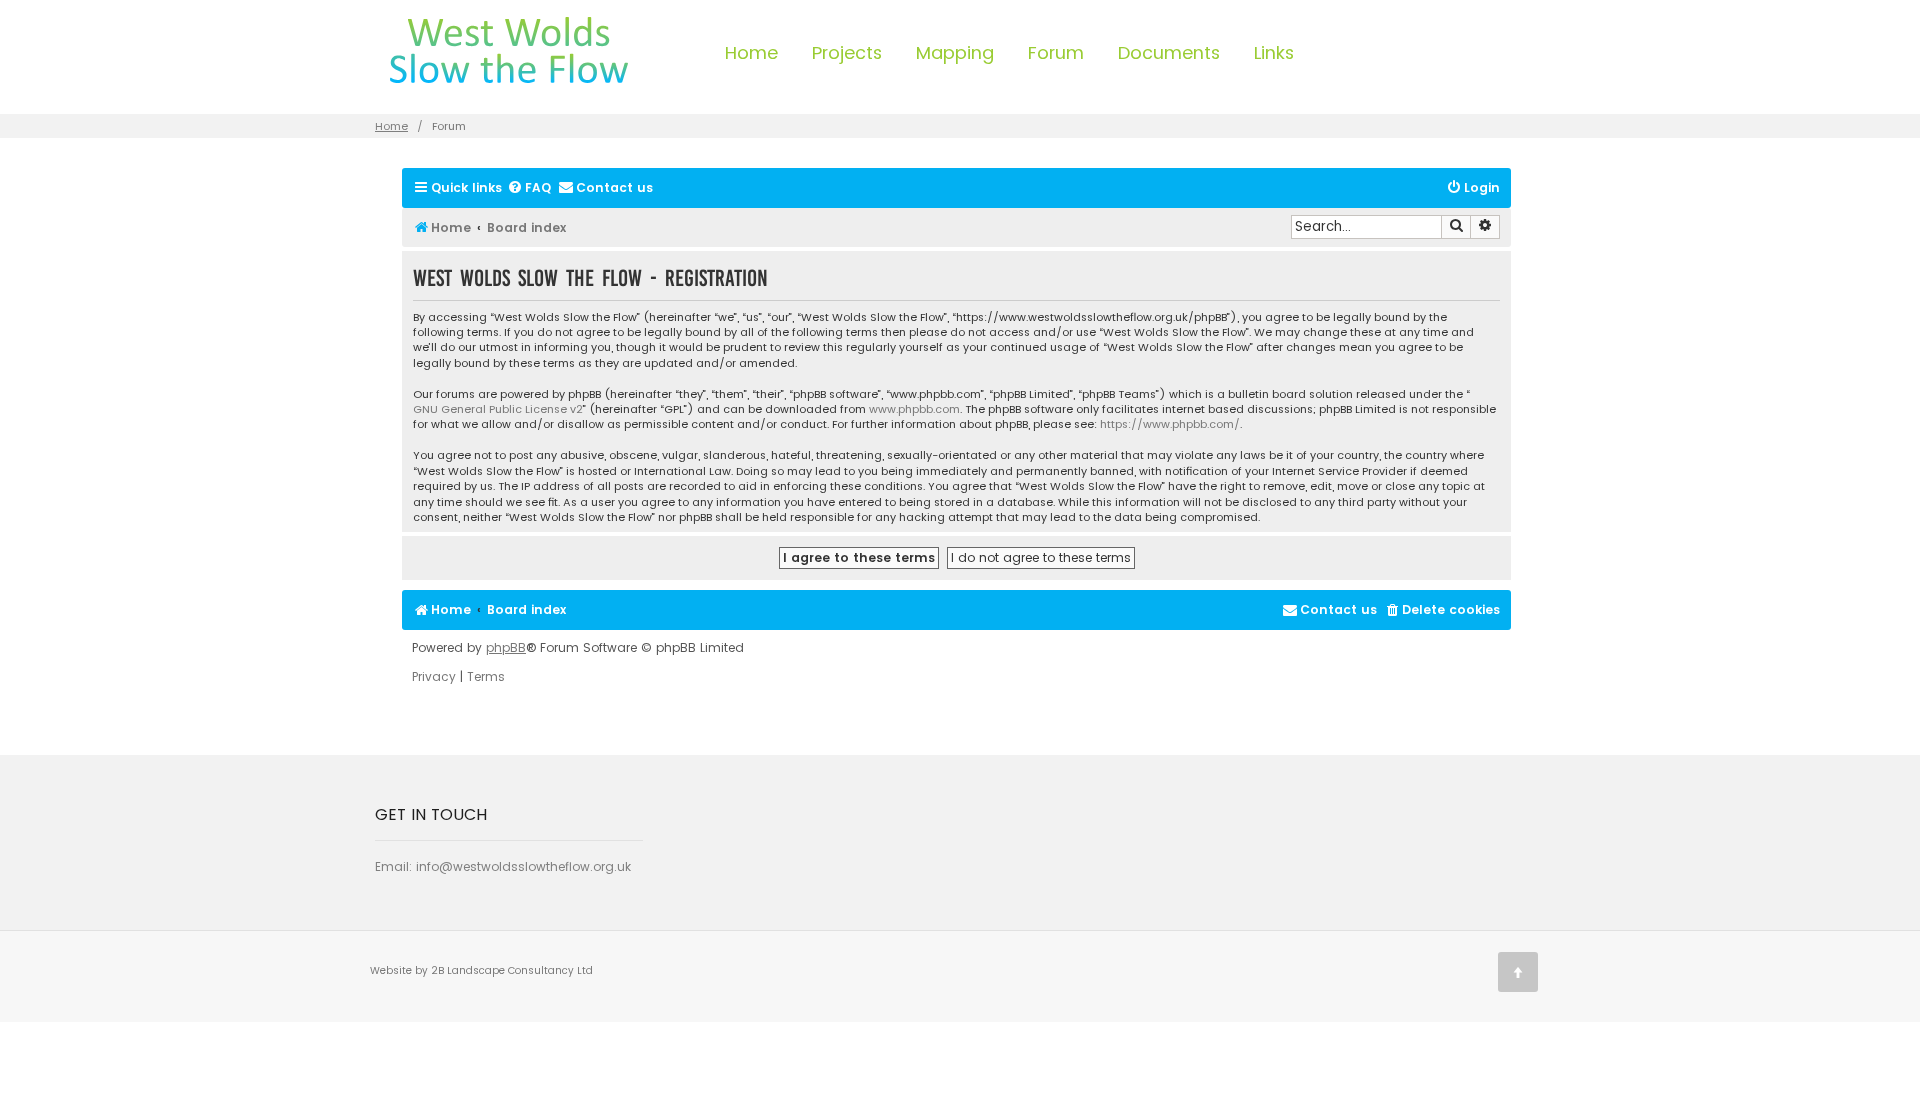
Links (1274, 52)
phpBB (506, 648)
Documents (1169, 52)
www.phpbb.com (914, 409)
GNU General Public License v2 (498, 409)
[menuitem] (529, 188)
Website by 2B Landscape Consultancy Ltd (481, 970)
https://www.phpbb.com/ (1170, 424)
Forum (1056, 52)
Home (751, 52)
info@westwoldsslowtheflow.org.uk (523, 866)
